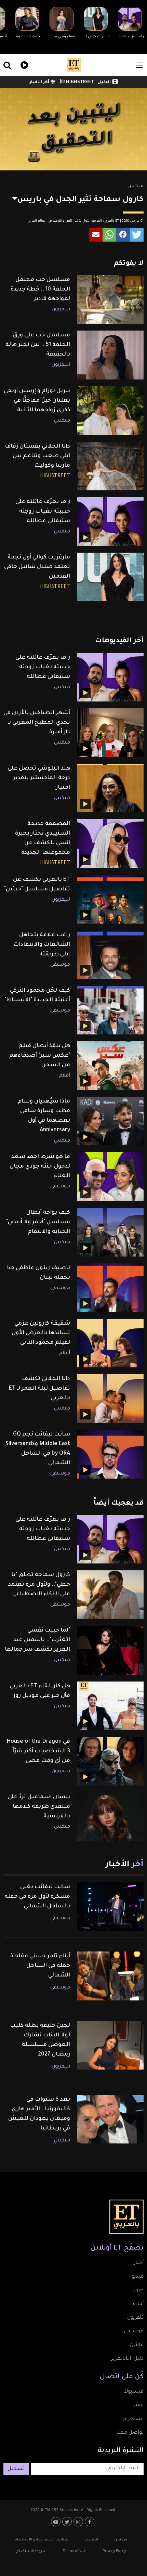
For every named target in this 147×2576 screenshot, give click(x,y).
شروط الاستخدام (31, 2551)
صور (139, 2291)
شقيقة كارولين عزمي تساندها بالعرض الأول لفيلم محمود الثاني (41, 1333)
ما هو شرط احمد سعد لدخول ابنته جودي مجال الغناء (40, 1167)
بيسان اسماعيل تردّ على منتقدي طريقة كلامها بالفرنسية (39, 1807)
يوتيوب (57, 2522)
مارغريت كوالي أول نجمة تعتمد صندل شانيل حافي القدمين (37, 567)
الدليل (104, 82)
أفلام (64, 1076)
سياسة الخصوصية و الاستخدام (42, 2540)
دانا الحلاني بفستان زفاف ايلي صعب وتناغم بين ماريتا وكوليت (37, 456)
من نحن (121, 2540)
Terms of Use (75, 2551)
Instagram (79, 2522)
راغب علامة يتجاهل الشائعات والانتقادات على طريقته (42, 945)
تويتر (139, 2406)
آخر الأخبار (39, 82)
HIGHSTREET (79, 82)
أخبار (139, 2263)
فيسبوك (133, 2392)
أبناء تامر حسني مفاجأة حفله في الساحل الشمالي (40, 1966)
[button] (137, 235)
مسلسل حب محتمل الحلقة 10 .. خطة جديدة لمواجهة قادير (40, 289)
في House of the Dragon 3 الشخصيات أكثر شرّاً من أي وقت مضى (38, 1751)
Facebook (90, 2522)
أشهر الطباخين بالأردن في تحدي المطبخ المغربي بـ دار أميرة (37, 723)
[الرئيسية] (74, 65)
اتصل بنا (91, 2540)
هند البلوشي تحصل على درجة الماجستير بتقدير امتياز (39, 778)
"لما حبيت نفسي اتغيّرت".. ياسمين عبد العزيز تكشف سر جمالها (37, 1640)
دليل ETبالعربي (126, 2359)
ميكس (136, 186)
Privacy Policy (114, 2551)
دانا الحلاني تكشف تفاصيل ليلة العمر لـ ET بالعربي (39, 1389)
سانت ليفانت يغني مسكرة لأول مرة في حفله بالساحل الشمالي (37, 1897)
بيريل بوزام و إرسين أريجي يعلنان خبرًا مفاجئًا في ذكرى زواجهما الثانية (37, 401)
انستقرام (133, 2419)
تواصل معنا (130, 2433)
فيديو (23, 64)
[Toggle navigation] (139, 65)
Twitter (68, 2522)
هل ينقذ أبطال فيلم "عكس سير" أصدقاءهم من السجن (40, 1056)
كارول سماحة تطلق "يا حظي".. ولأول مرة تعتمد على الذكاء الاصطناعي (39, 1585)
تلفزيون (135, 2318)
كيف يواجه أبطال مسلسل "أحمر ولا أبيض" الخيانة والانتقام (38, 1222)
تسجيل (16, 2469)
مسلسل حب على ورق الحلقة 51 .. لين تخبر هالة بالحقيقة (38, 345)
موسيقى (60, 965)
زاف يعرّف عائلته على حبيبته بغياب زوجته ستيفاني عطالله (43, 512)
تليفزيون (61, 310)
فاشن (137, 2345)
